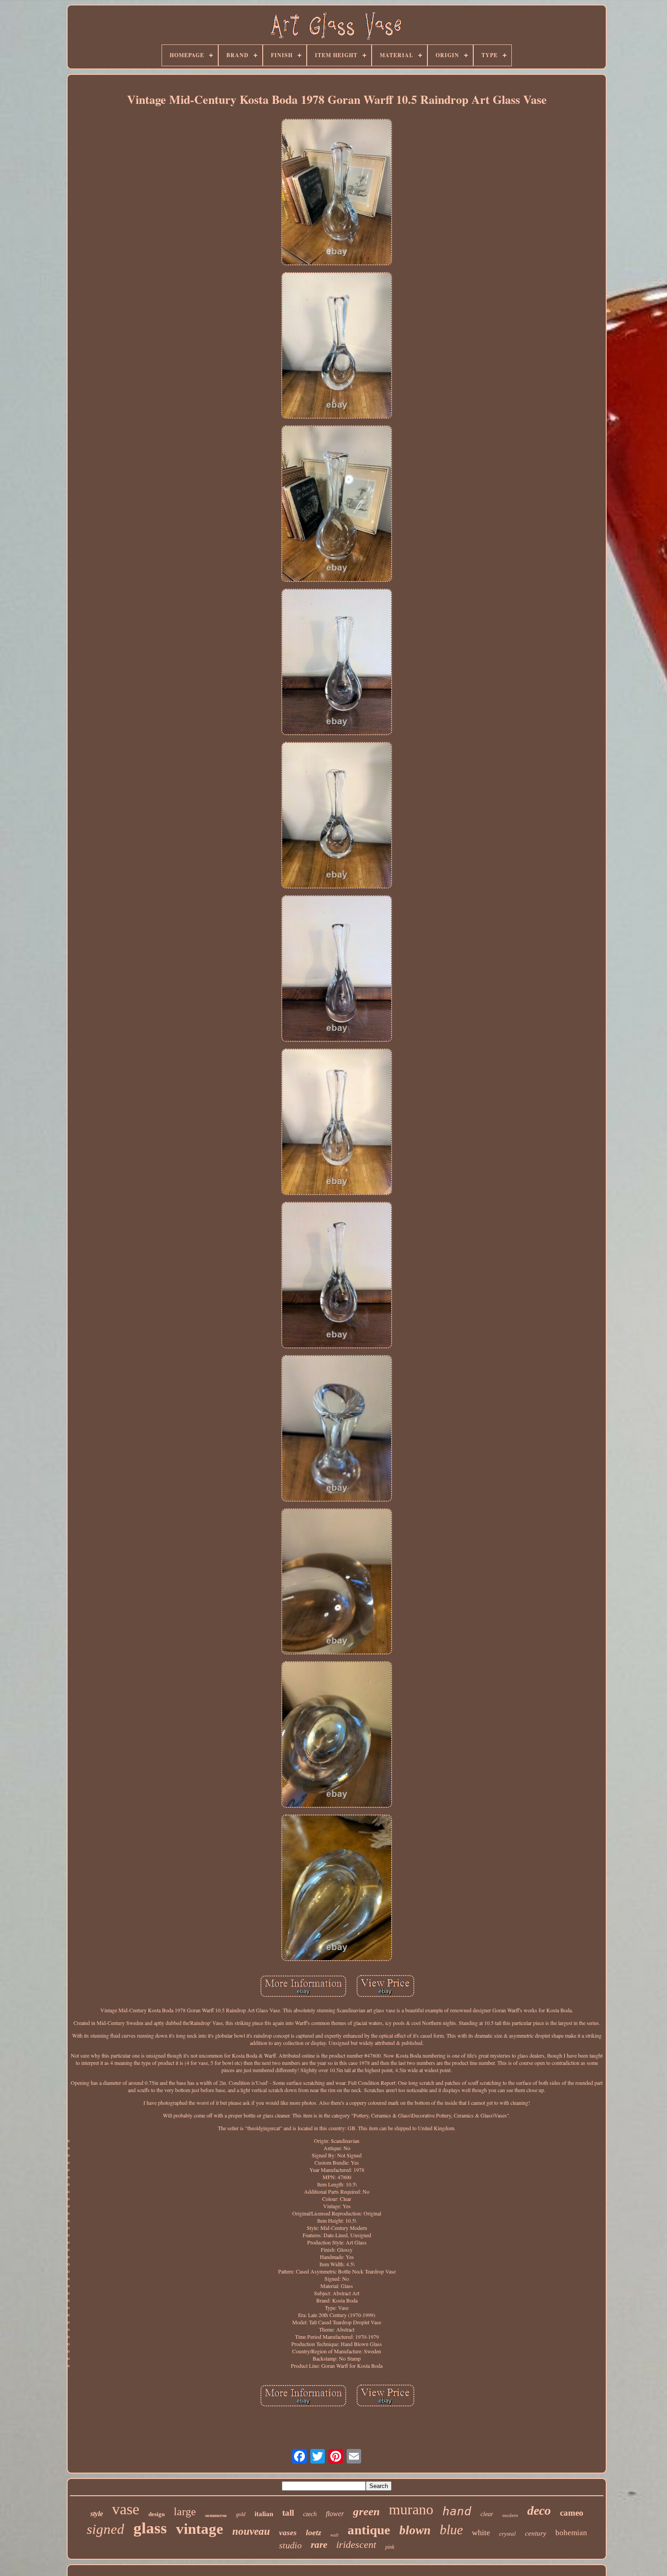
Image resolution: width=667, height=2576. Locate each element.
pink (390, 2547)
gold (241, 2514)
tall (288, 2513)
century (536, 2533)
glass (150, 2528)
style (97, 2514)
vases (288, 2533)
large (185, 2512)
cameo (572, 2513)
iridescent (356, 2544)
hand (457, 2511)
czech (310, 2514)
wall (334, 2535)
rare (319, 2545)
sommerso (216, 2515)
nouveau (251, 2531)
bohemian (571, 2533)
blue (451, 2530)
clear (487, 2514)
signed (105, 2529)
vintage (200, 2529)
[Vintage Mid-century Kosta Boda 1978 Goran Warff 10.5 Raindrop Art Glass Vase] (337, 193)
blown (415, 2530)
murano (411, 2509)
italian (264, 2514)
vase (126, 2509)
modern (510, 2515)
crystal (508, 2534)
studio (290, 2545)
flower (335, 2514)
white (481, 2532)
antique (369, 2530)
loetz (314, 2532)
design (157, 2514)
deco (539, 2510)
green (366, 2511)
